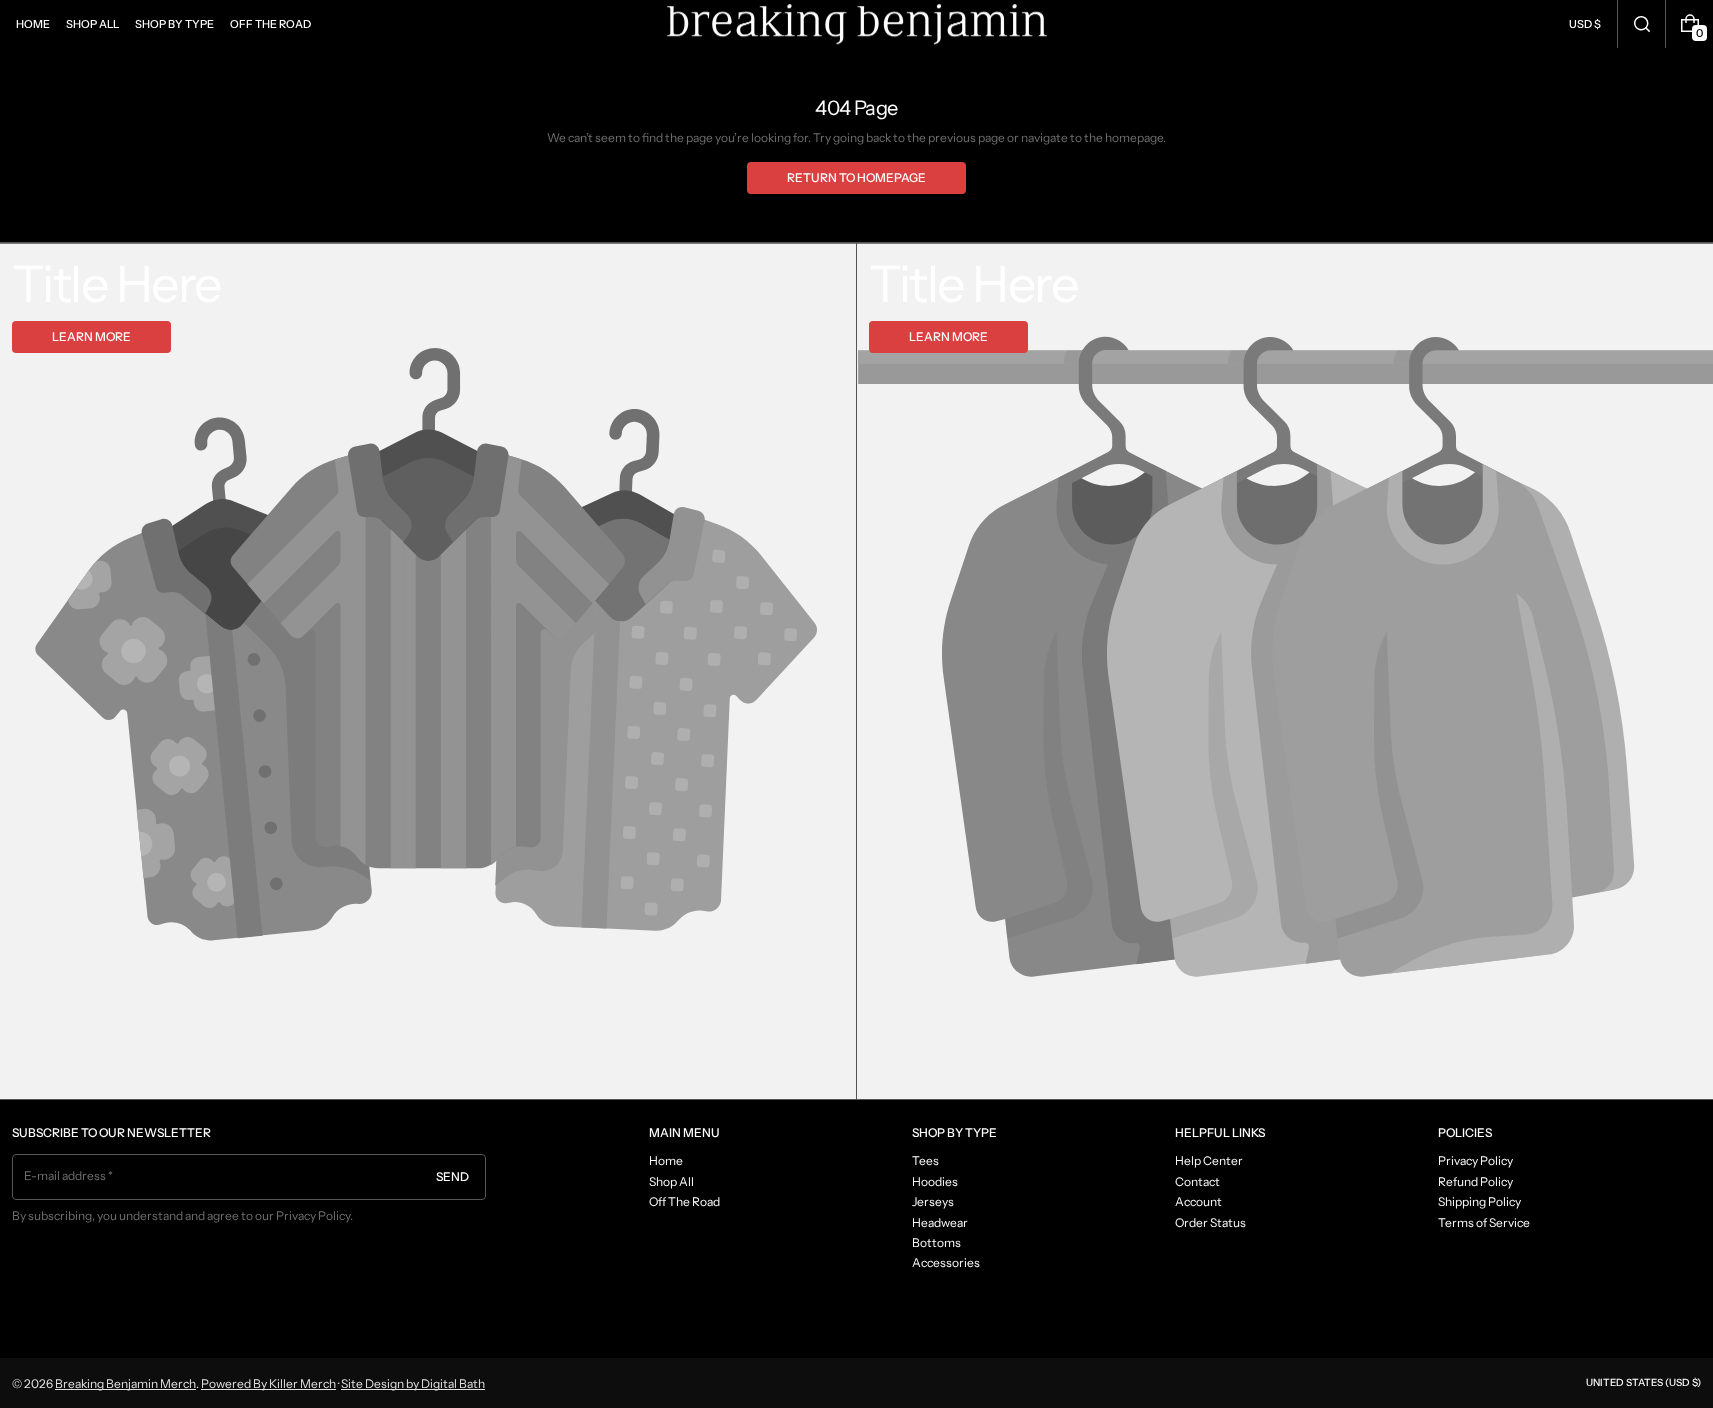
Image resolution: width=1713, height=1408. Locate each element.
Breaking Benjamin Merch (125, 1383)
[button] (1641, 24)
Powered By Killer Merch (268, 1383)
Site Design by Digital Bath (413, 1383)
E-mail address (65, 1175)
